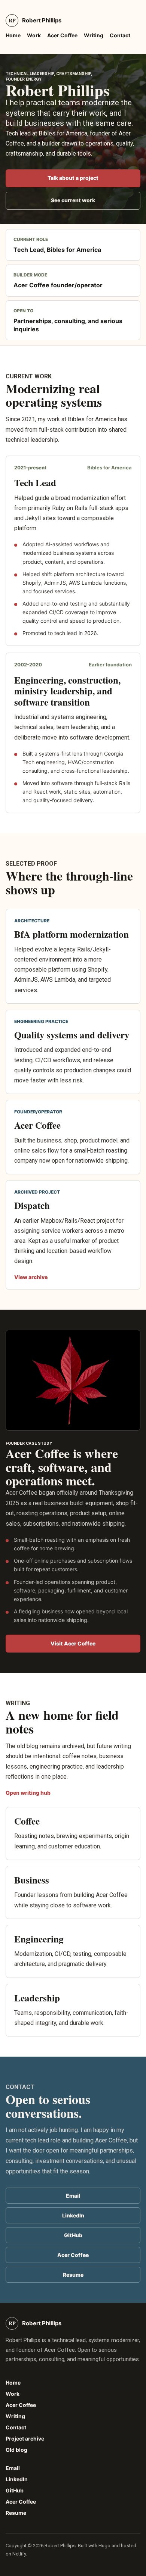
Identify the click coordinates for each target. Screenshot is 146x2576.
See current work (73, 200)
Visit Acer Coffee (73, 1643)
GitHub (73, 2235)
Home (13, 35)
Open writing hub (28, 1793)
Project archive (25, 2439)
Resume (73, 2275)
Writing (94, 35)
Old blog (16, 2450)
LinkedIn (73, 2215)
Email (73, 2196)
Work (34, 35)
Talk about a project (73, 178)
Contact (120, 35)
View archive (31, 1277)
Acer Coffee (62, 35)
